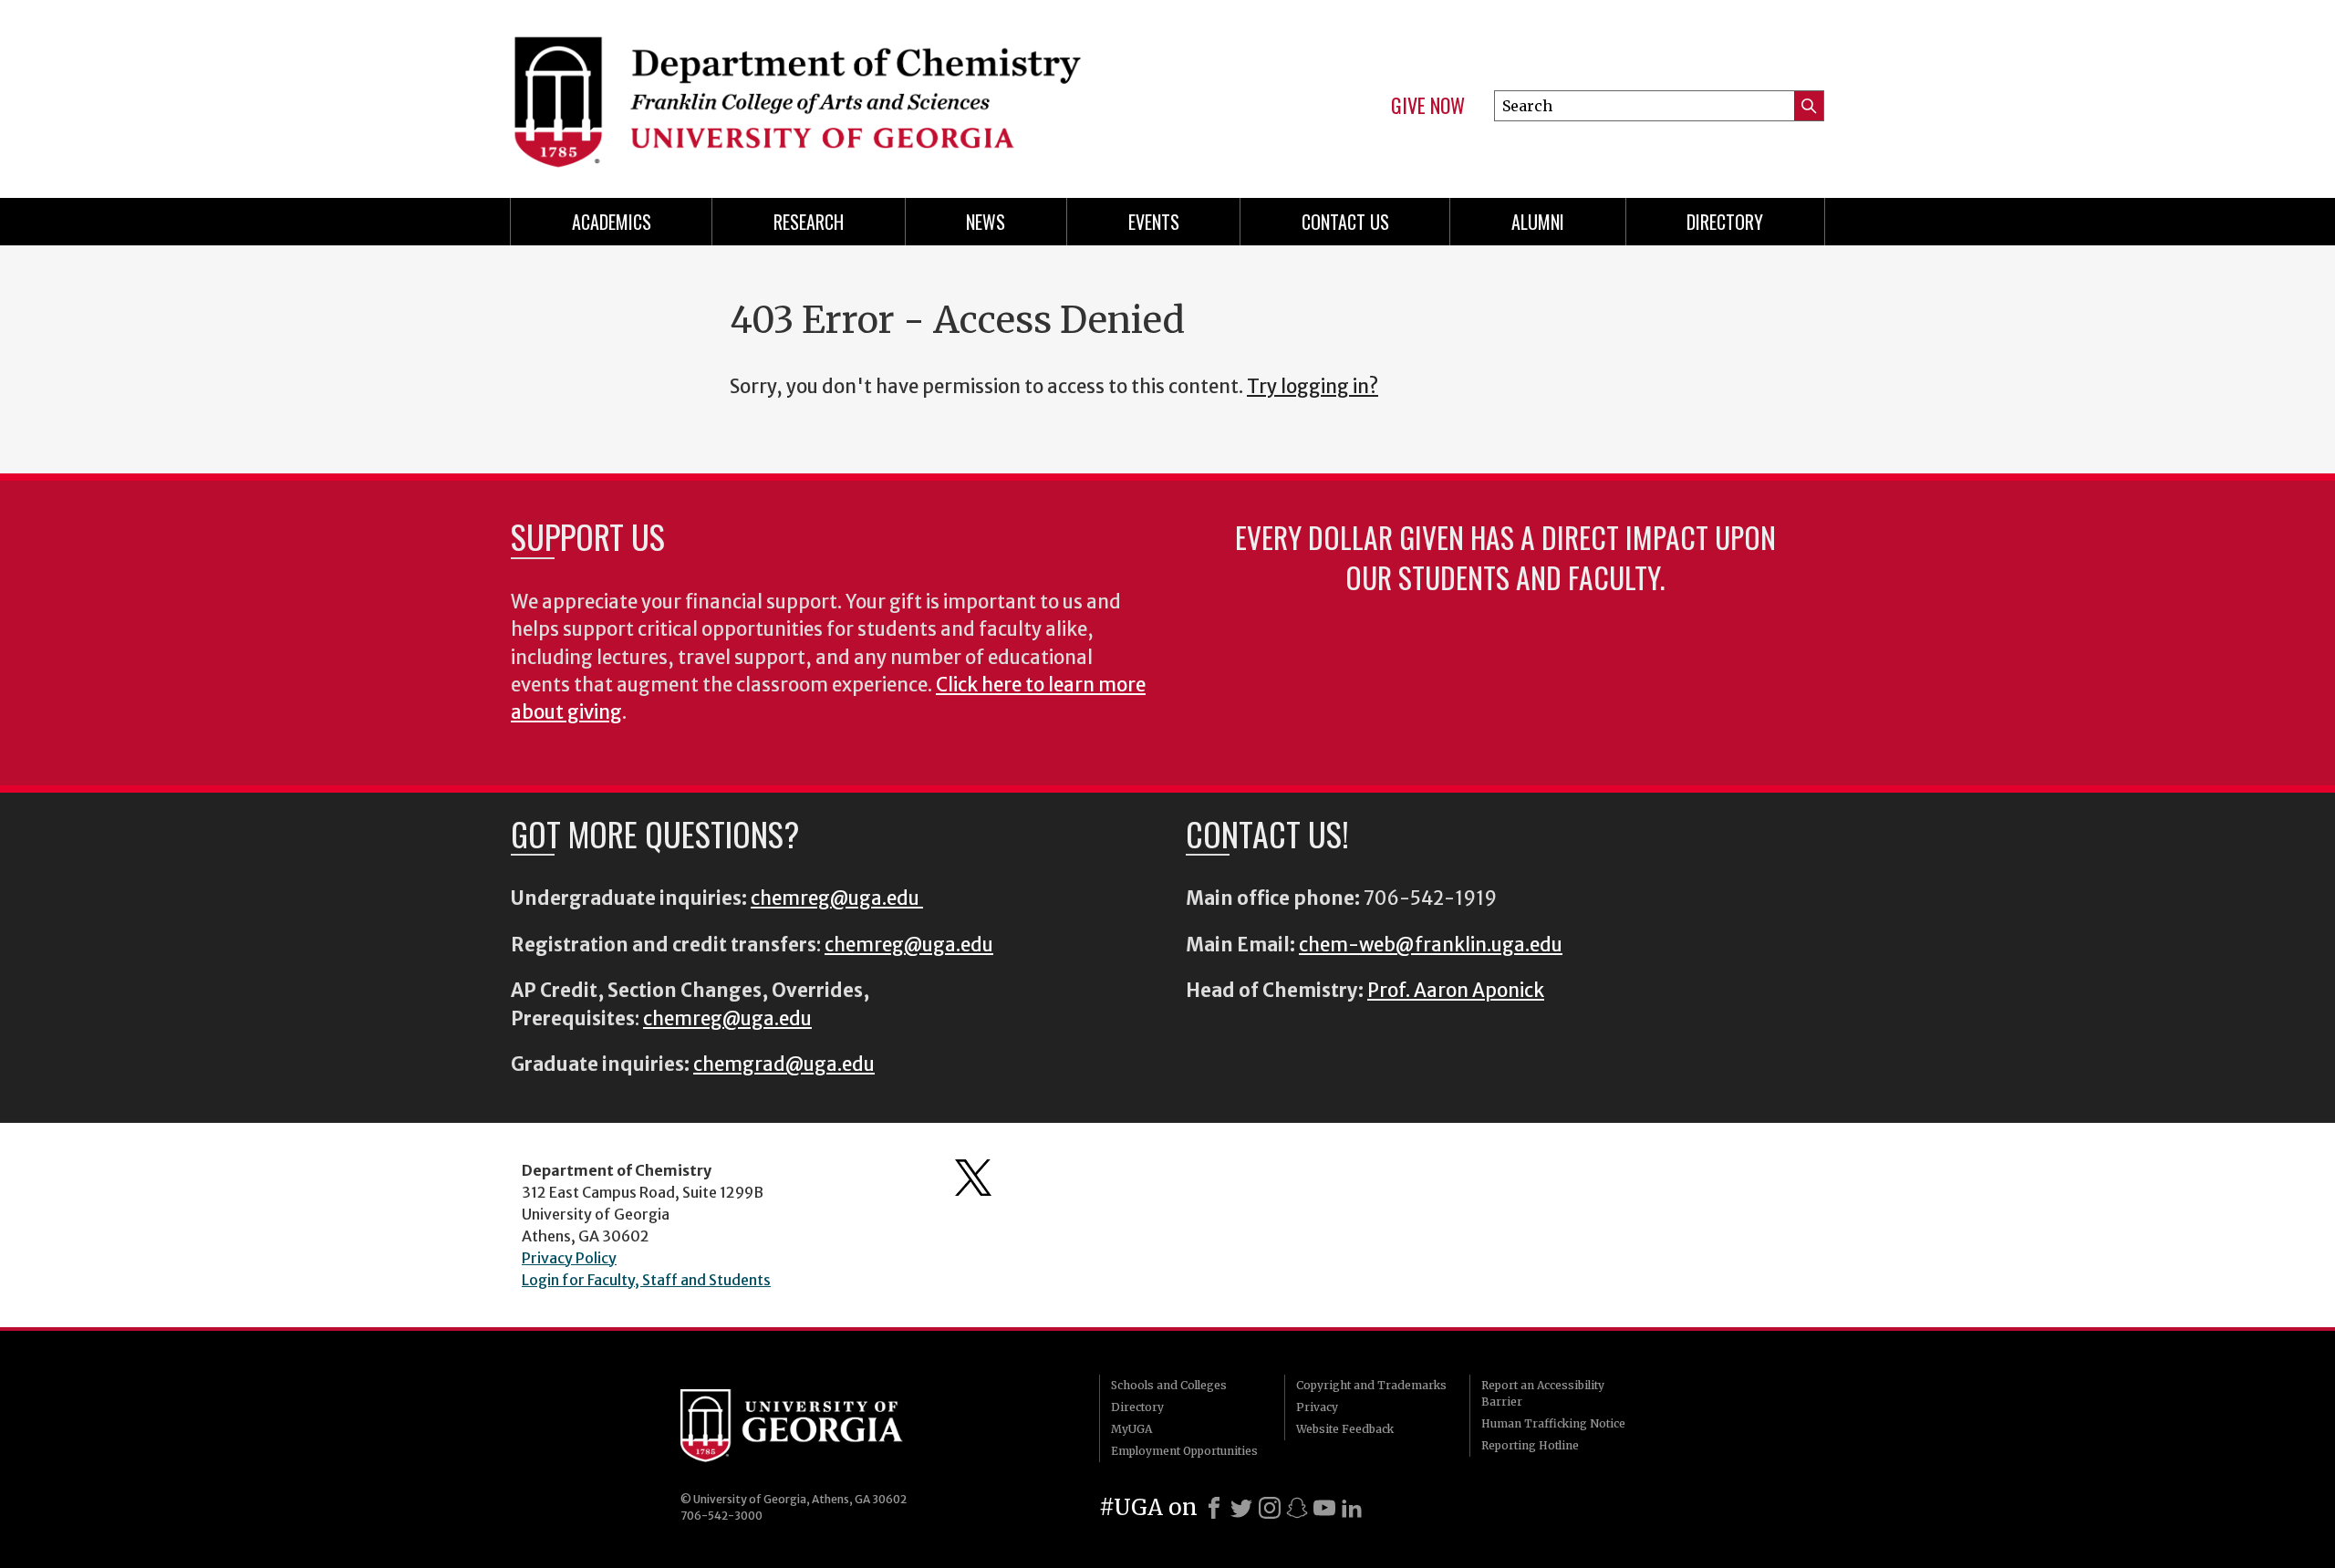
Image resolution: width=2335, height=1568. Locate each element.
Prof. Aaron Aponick (1456, 991)
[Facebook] (1214, 1508)
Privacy (1317, 1407)
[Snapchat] (1297, 1508)
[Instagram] (1270, 1508)
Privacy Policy (569, 1258)
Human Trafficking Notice (1553, 1423)
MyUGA (1131, 1429)
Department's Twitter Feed (973, 1178)
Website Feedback (1345, 1429)
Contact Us (1345, 222)
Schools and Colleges (1169, 1385)
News (986, 222)
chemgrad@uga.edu (784, 1064)
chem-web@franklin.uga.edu (1431, 945)
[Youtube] (1324, 1508)
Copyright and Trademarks (1371, 1385)
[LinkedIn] (1352, 1508)
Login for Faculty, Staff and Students (646, 1280)
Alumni (1538, 222)
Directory (1725, 222)
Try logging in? (1313, 387)
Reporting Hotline (1530, 1445)
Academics (612, 222)
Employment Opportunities (1184, 1451)
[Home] (830, 91)
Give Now (1428, 106)
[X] (1241, 1508)
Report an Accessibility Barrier (1543, 1393)
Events (1154, 222)
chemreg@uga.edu (837, 898)
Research (809, 222)
